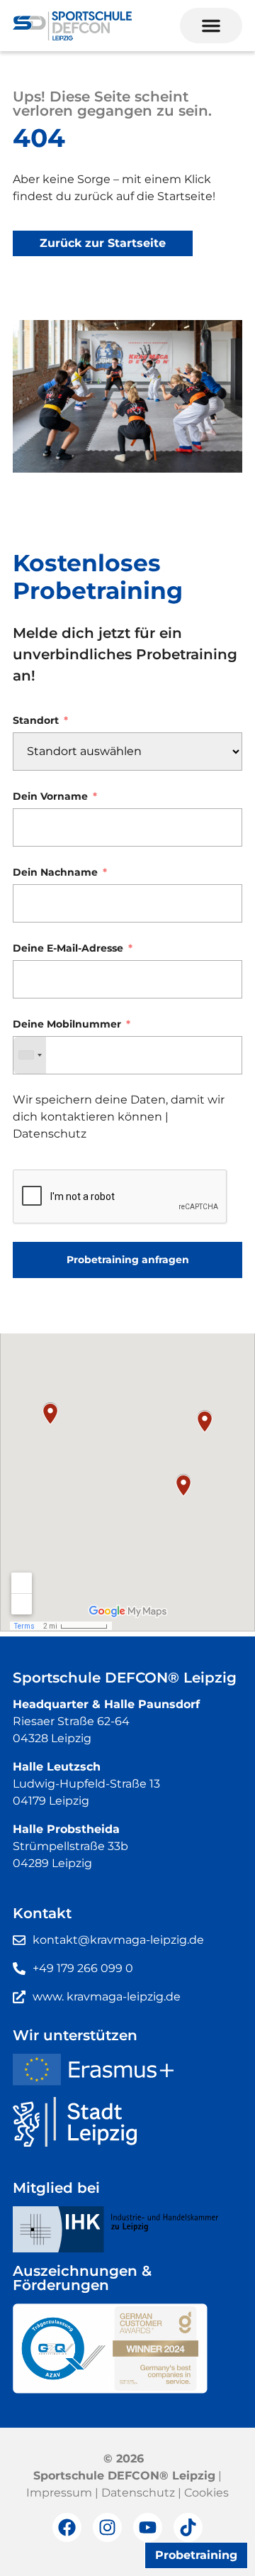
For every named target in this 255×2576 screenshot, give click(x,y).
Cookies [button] (206, 2493)
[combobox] (30, 1055)
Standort (36, 721)
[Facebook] (67, 2527)
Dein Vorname (50, 797)
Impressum (59, 2493)
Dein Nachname (55, 873)
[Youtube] (148, 2527)
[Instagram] (107, 2527)
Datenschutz (50, 1134)
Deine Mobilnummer (67, 1024)
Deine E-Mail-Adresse (68, 948)
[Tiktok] (188, 2527)
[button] (211, 26)
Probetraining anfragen (128, 1260)
